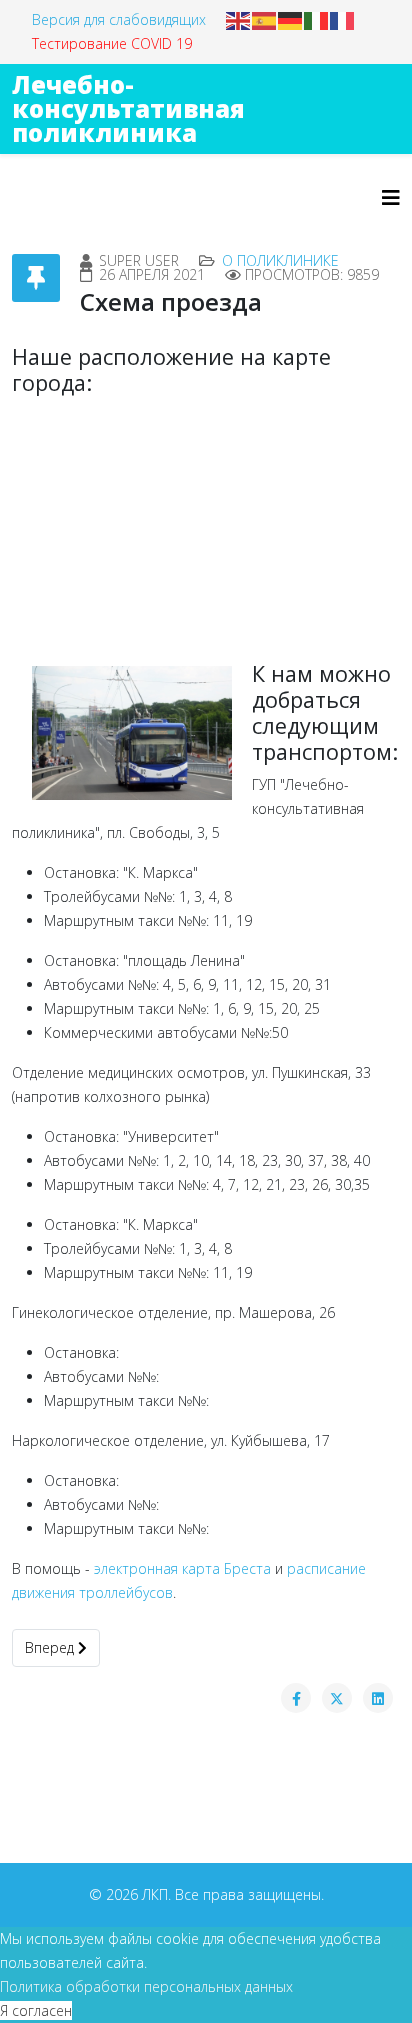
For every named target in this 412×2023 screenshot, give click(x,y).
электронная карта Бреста (182, 1568)
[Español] (265, 19)
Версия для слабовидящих (119, 19)
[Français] (343, 19)
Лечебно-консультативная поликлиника (128, 108)
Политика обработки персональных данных (146, 1986)
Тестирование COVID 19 (112, 43)
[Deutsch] (291, 19)
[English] (239, 19)
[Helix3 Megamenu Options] (391, 197)
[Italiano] (317, 19)
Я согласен (36, 2010)
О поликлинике (280, 260)
